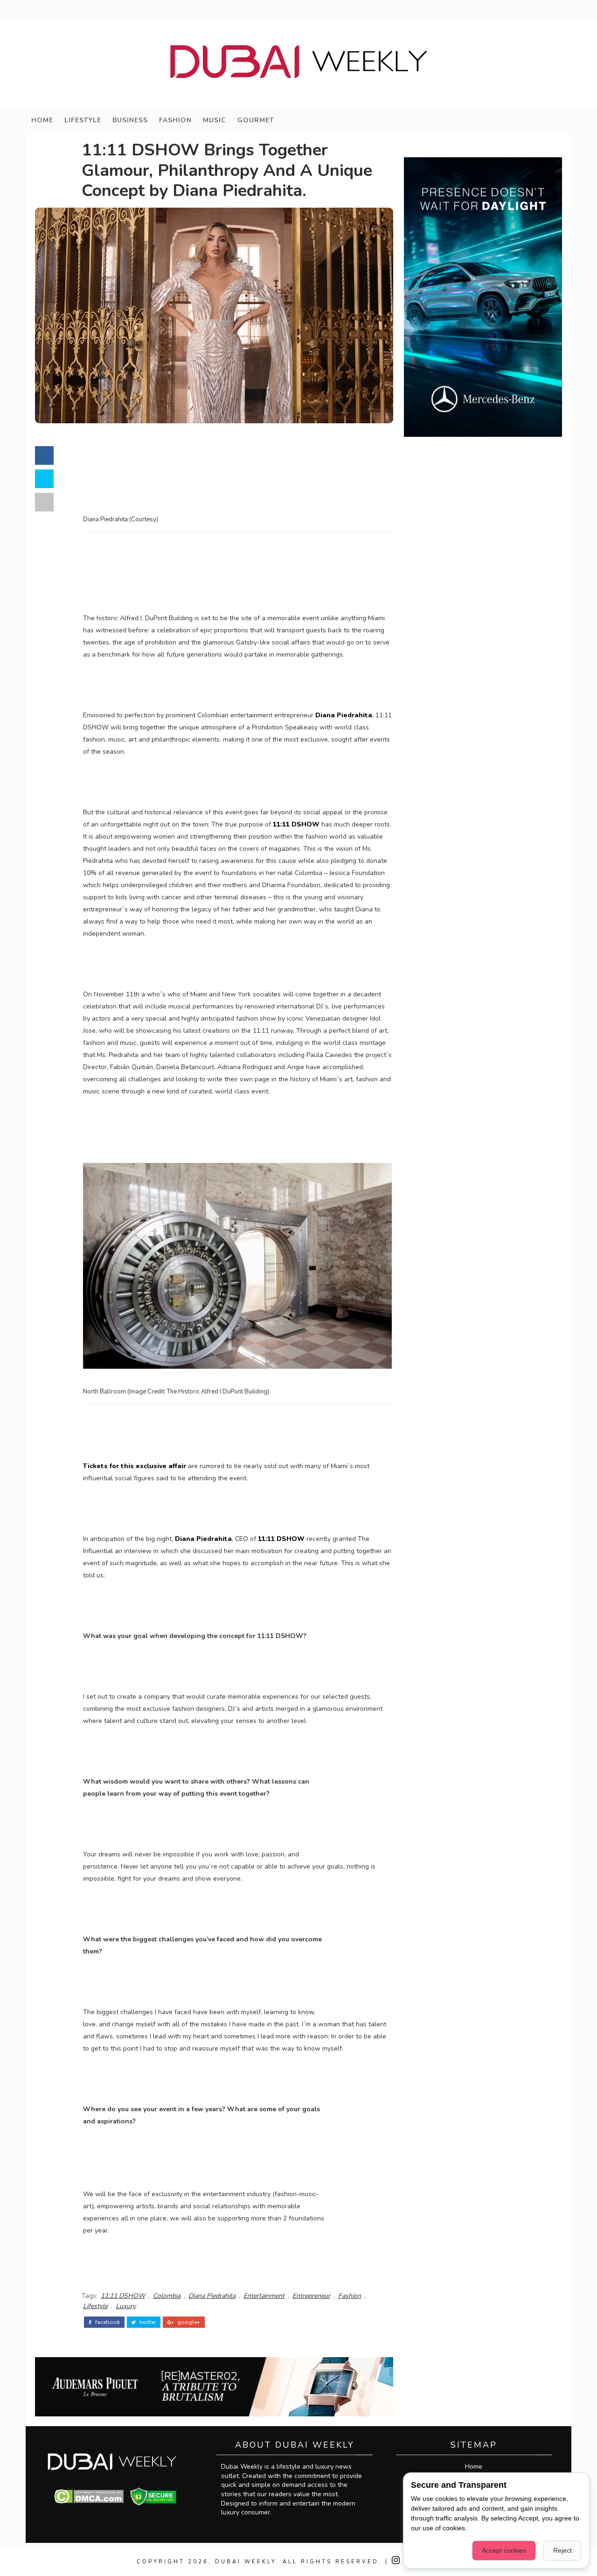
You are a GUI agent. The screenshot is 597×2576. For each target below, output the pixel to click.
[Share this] (44, 455)
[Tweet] (44, 479)
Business (130, 120)
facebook (107, 2322)
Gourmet (256, 120)
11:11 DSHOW (123, 2296)
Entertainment (264, 2296)
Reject (562, 2550)
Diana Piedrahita (212, 2296)
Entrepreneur (311, 2296)
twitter (147, 2322)
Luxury (126, 2306)
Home (42, 120)
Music (215, 120)
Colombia (167, 2296)
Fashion (175, 120)
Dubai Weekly (246, 2562)
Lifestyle (83, 120)
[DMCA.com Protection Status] (89, 2496)
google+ (188, 2322)
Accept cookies (504, 2550)
